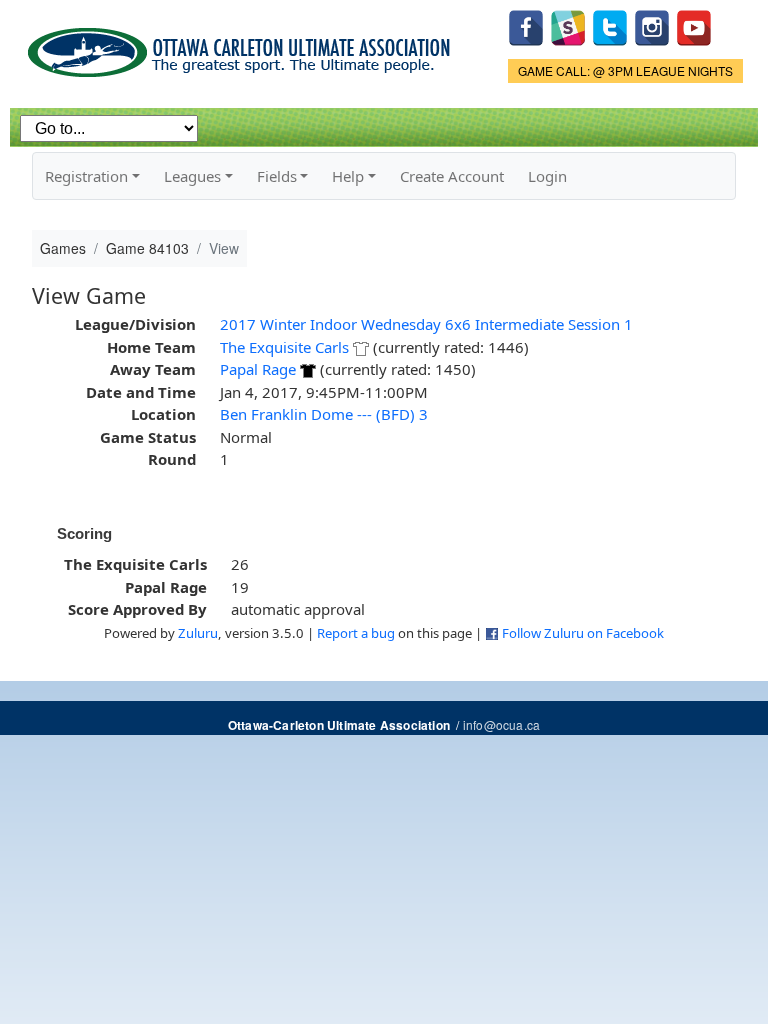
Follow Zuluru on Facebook (583, 633)
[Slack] (568, 25)
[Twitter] (610, 25)
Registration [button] (86, 176)
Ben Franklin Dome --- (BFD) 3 (324, 414)
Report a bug (356, 633)
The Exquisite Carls (284, 347)
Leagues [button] (192, 176)
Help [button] (348, 176)
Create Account (452, 176)
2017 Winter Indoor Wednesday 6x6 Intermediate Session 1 (426, 324)
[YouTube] (694, 25)
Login (547, 176)
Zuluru (198, 633)
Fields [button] (277, 176)
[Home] (242, 45)
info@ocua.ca (501, 724)
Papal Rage (258, 369)
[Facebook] (526, 25)
